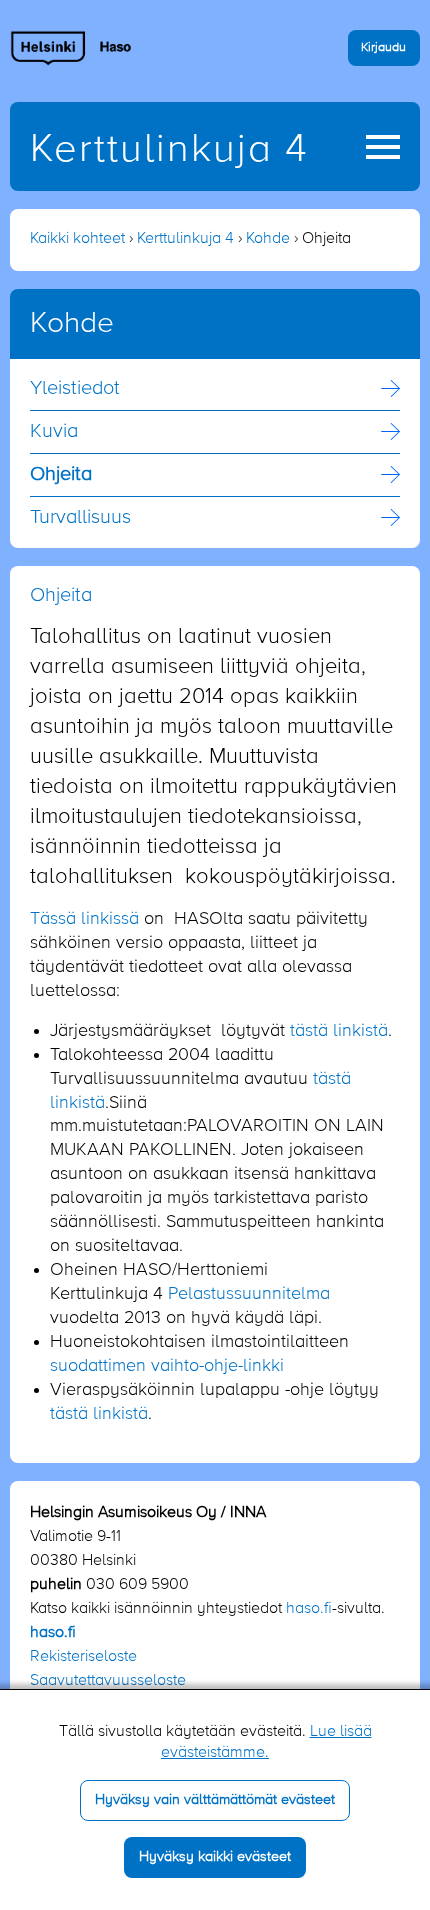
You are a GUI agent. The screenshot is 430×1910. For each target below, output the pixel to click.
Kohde (268, 239)
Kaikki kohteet (77, 239)
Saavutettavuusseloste (108, 1681)
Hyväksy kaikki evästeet (215, 1857)
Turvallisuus (80, 518)
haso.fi (309, 1609)
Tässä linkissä (84, 919)
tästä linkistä (339, 1031)
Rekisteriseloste (83, 1657)
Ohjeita (61, 475)
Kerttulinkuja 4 (169, 150)
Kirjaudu (383, 47)
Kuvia (54, 432)
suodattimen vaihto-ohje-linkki (167, 1366)
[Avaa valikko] (383, 147)
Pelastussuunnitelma (249, 1294)
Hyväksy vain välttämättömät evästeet (215, 1800)
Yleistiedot (75, 389)
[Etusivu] (71, 48)
